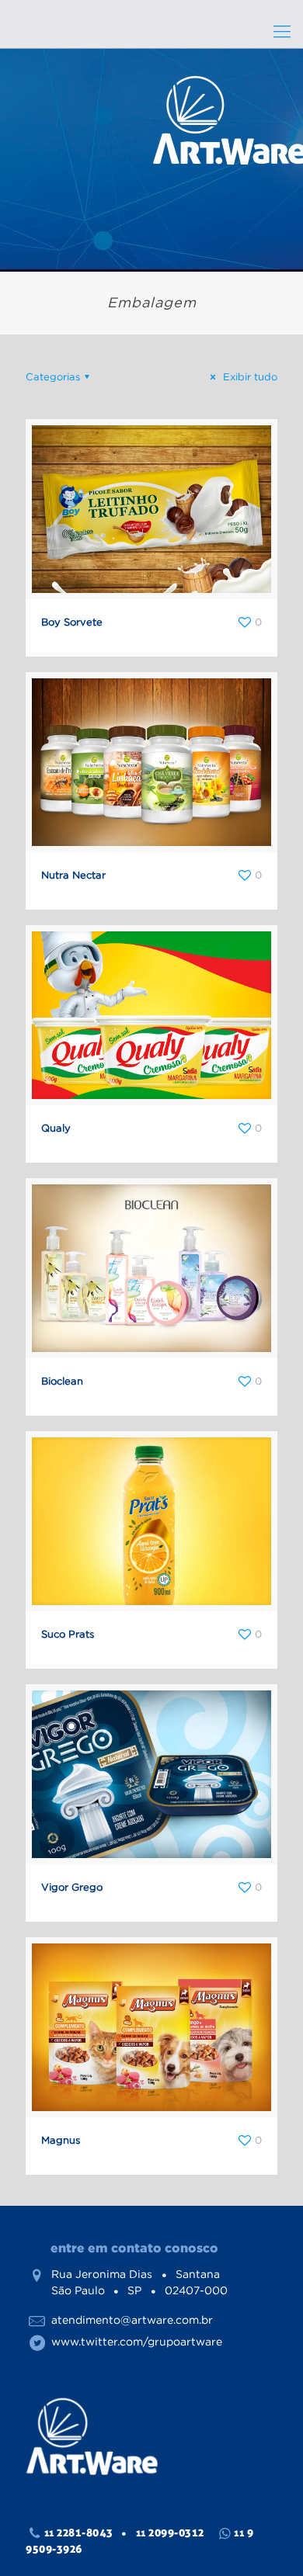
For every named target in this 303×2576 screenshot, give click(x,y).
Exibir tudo (249, 377)
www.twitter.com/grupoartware (137, 2342)
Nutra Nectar (73, 875)
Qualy (56, 1128)
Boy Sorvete (72, 622)
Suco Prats (68, 1634)
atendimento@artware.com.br (132, 2320)
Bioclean (62, 1381)
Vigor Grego (72, 1887)
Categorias (53, 377)
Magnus (61, 2140)
